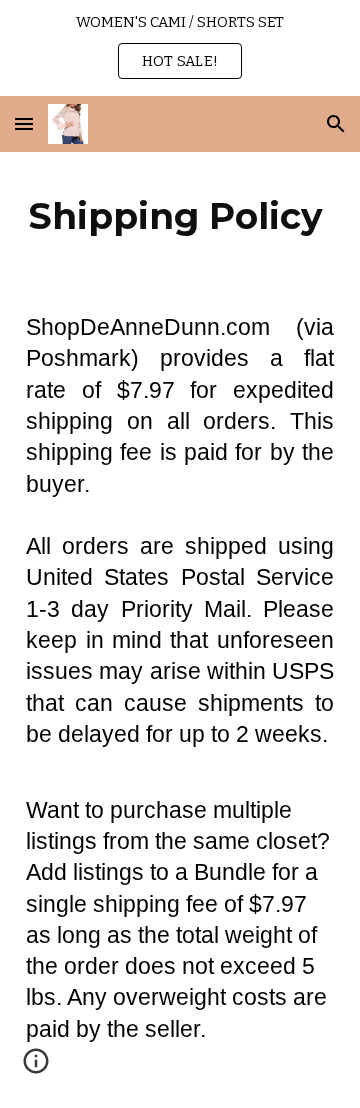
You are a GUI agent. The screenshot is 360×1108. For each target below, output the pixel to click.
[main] (180, 216)
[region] (180, 48)
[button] (24, 123)
